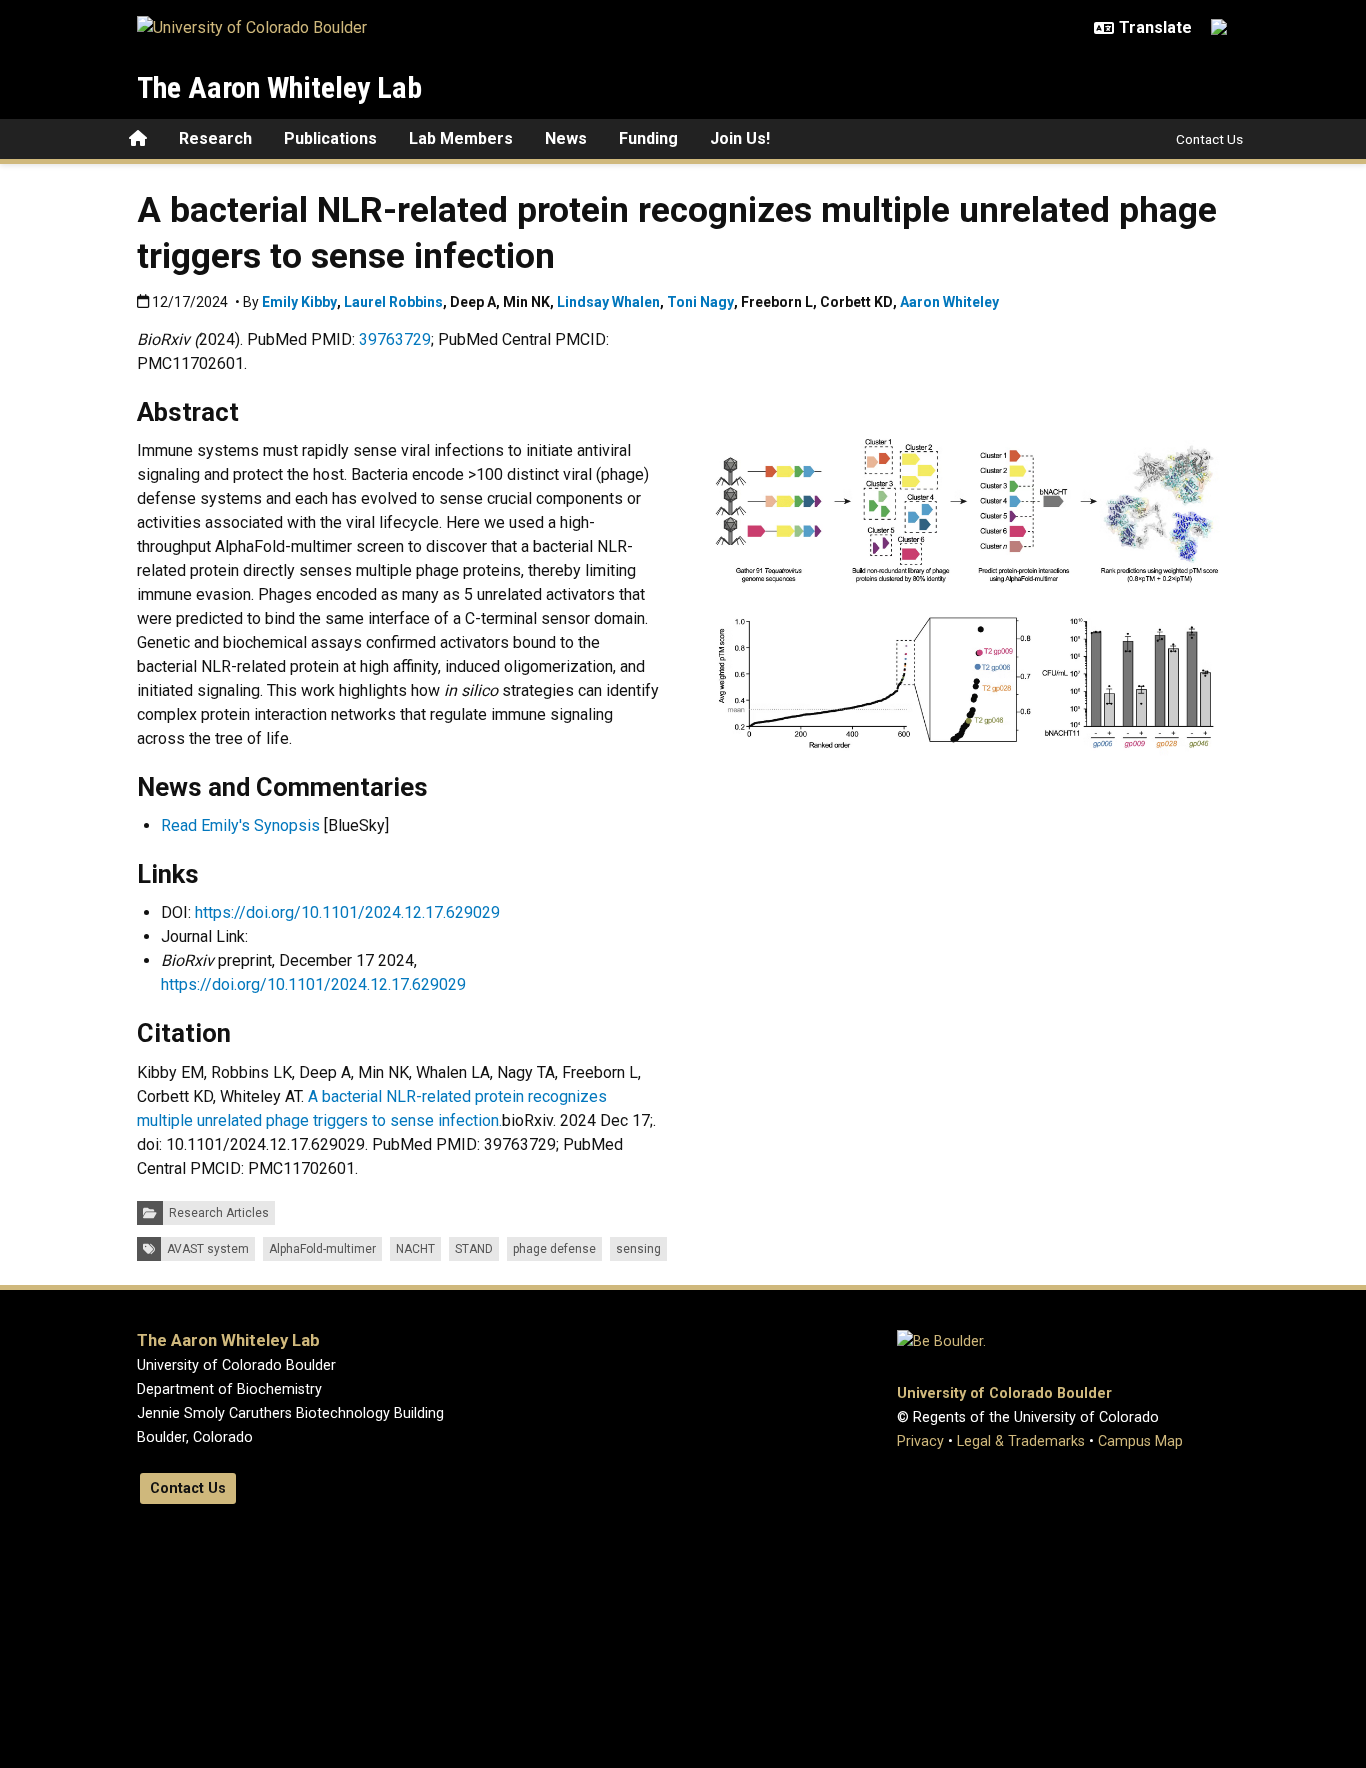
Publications (330, 138)
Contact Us (1209, 139)
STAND (474, 1249)
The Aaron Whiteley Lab (279, 87)
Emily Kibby (299, 302)
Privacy (920, 1441)
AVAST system (208, 1249)
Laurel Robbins (393, 302)
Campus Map (1140, 1441)
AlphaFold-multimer (322, 1249)
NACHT (415, 1249)
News (566, 138)
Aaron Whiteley (949, 302)
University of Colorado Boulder (1004, 1393)
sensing (638, 1249)
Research (215, 138)
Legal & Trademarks (1021, 1441)
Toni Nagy (700, 302)
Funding (648, 138)
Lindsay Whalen (608, 302)
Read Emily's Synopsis (242, 825)
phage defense (554, 1249)
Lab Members (461, 138)
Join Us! (740, 138)
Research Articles (219, 1213)
